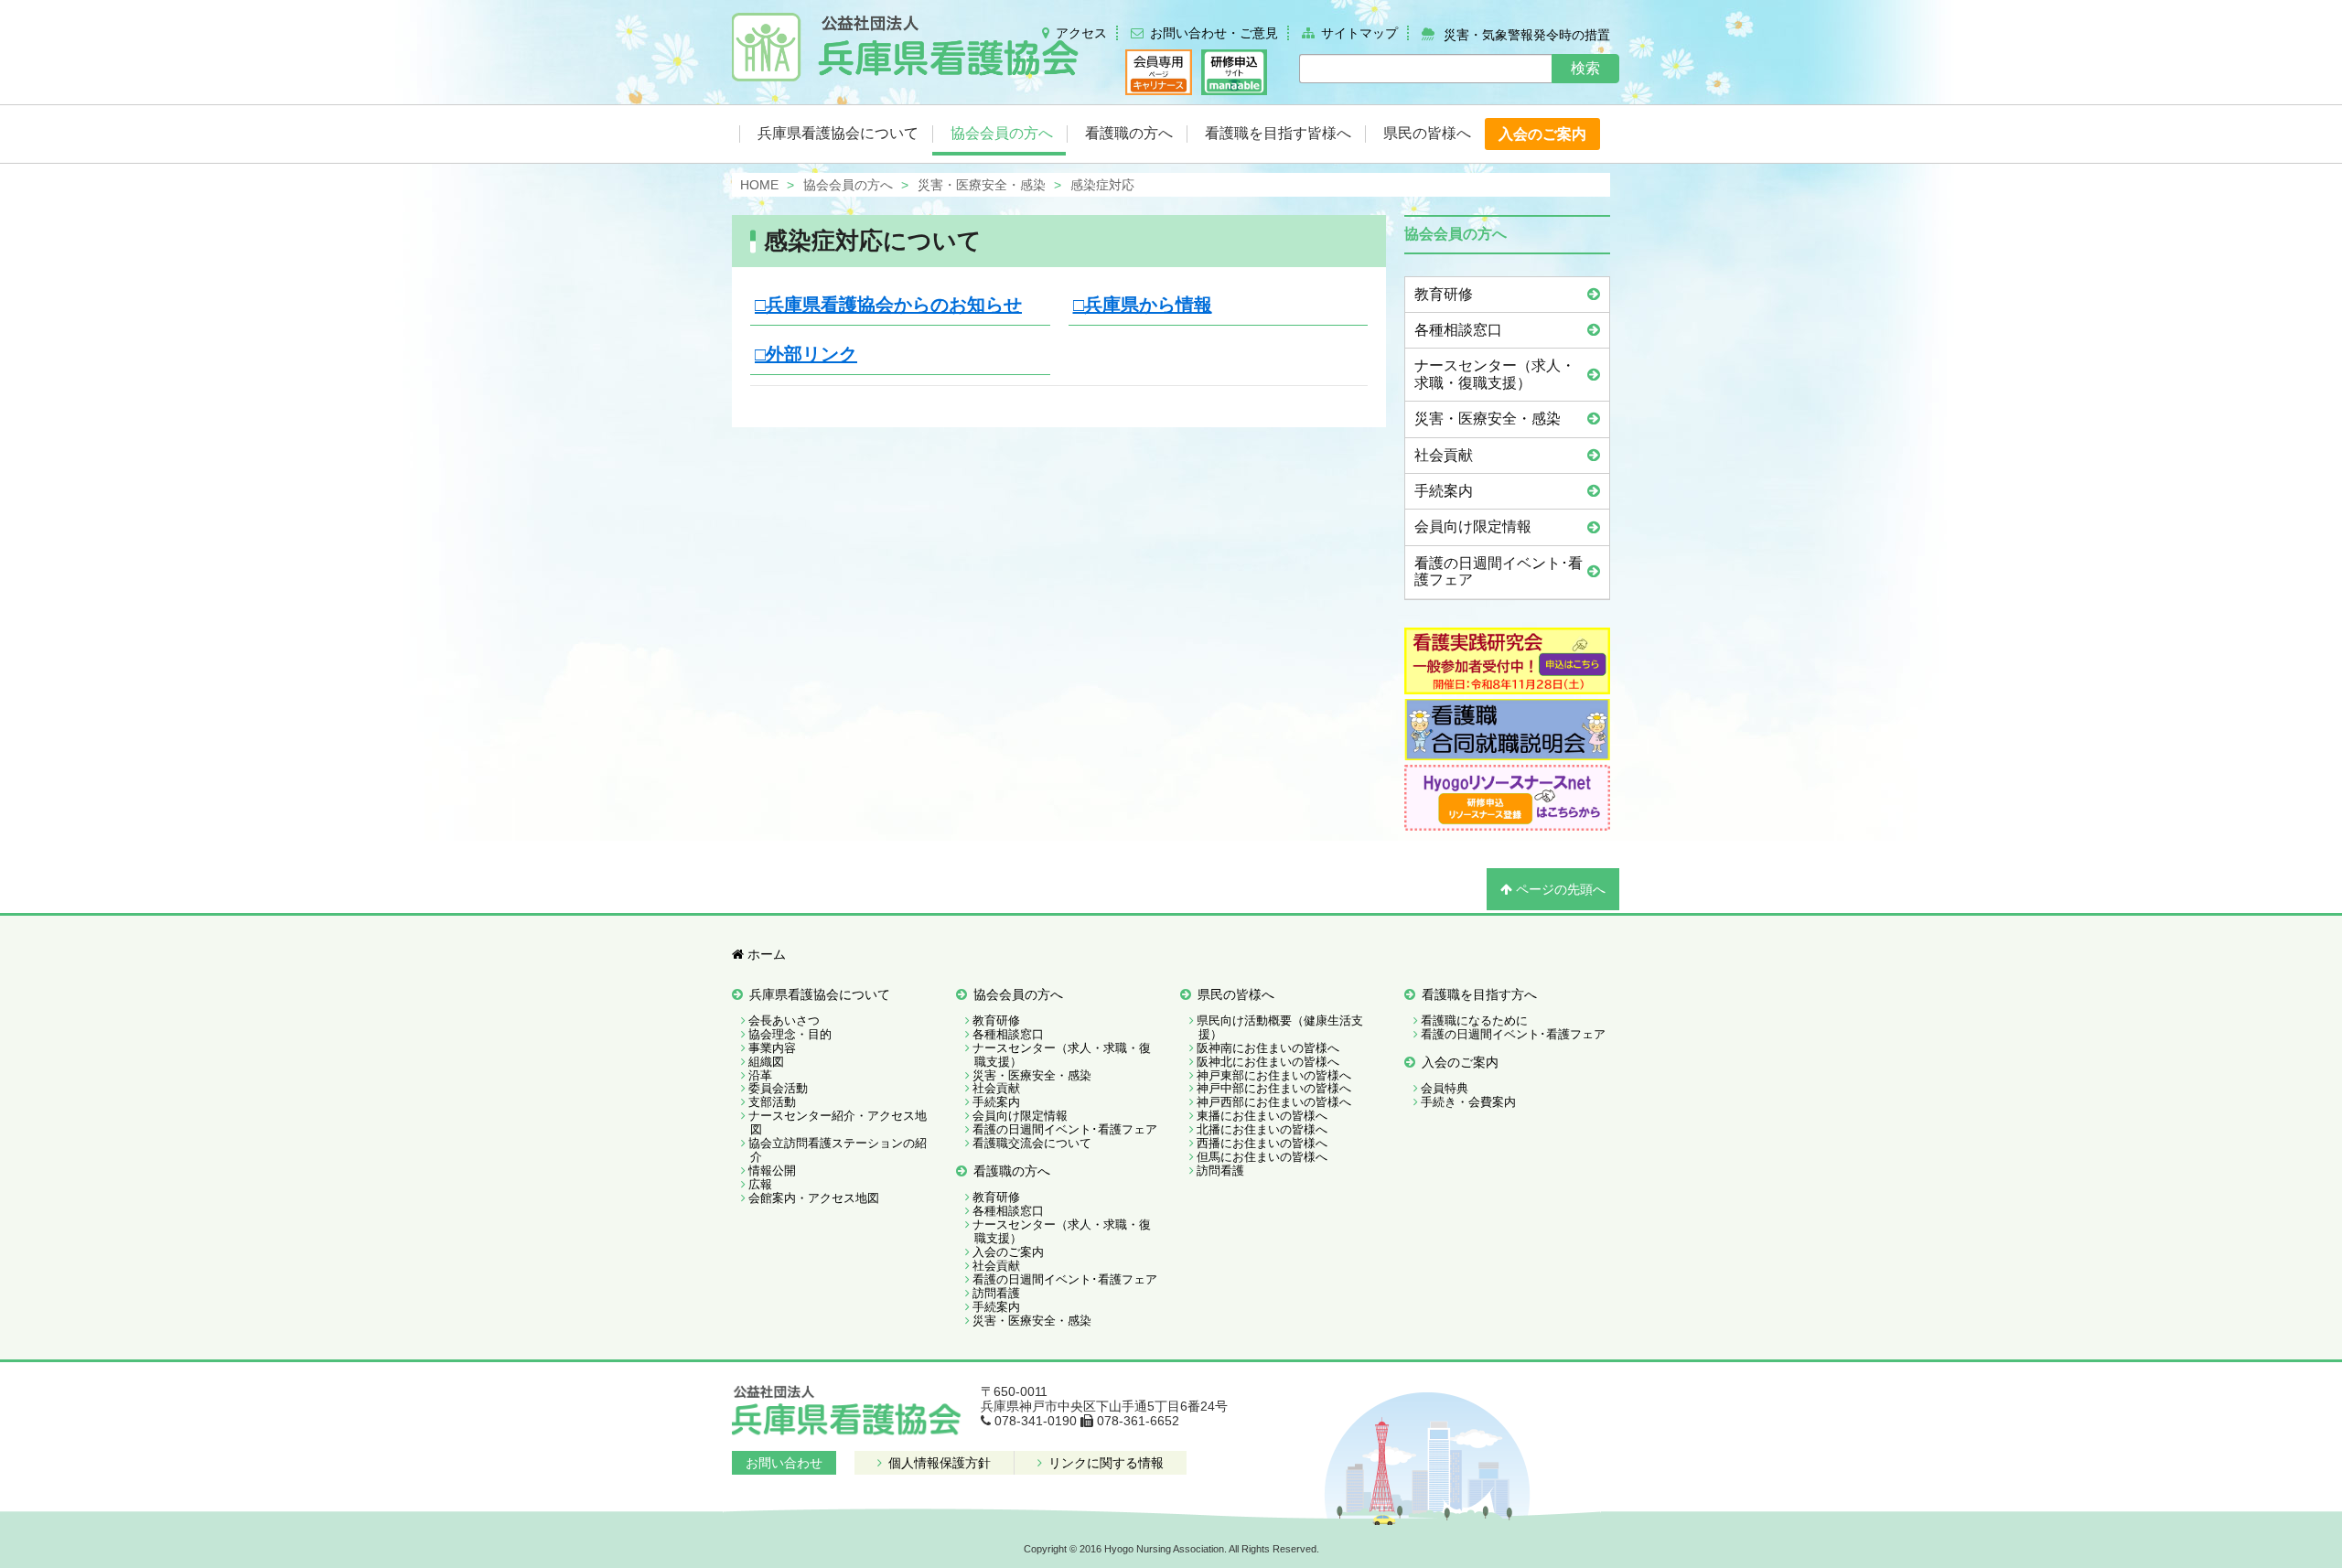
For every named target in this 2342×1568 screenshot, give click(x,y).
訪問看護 (996, 1293)
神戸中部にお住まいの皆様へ (1274, 1088)
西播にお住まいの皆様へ (1262, 1143)
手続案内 (1444, 491)
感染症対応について (873, 241)
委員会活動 (778, 1088)
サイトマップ (1359, 33)
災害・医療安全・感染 (1488, 419)
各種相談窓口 (1458, 330)
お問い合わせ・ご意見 (1214, 33)
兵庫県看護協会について (820, 994)
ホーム (765, 954)
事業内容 (772, 1048)
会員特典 (1445, 1088)
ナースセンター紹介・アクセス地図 (838, 1122)
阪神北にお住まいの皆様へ (1268, 1062)
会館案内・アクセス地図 (814, 1198)
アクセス (1081, 33)
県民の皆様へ (1236, 994)
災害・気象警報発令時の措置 (1527, 34)
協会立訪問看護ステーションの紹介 (838, 1150)
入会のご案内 (1008, 1252)
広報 (760, 1184)
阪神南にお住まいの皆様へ (1268, 1048)
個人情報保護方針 (938, 1463)
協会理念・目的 (790, 1034)
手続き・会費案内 (1468, 1102)
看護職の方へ (1012, 1171)
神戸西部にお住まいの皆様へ (1274, 1102)
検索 (1585, 68)
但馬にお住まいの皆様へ (1262, 1157)
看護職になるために (1474, 1020)
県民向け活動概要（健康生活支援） (1280, 1027)
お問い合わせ (784, 1463)
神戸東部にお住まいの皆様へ (1274, 1075)
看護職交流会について (1032, 1143)
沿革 (760, 1075)
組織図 (766, 1062)
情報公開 (772, 1171)
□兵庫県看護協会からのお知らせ (888, 305)
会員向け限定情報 (1473, 526)
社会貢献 (1444, 455)
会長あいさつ (784, 1020)
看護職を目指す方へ (1479, 994)
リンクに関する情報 (1104, 1463)
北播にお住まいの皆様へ (1262, 1129)
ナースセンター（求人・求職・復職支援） (1495, 374)
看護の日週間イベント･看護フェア (1499, 571)
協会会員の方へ (1018, 994)
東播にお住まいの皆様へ (1262, 1116)
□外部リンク (806, 354)
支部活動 (772, 1102)
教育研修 (1444, 294)
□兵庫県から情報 (1143, 305)
